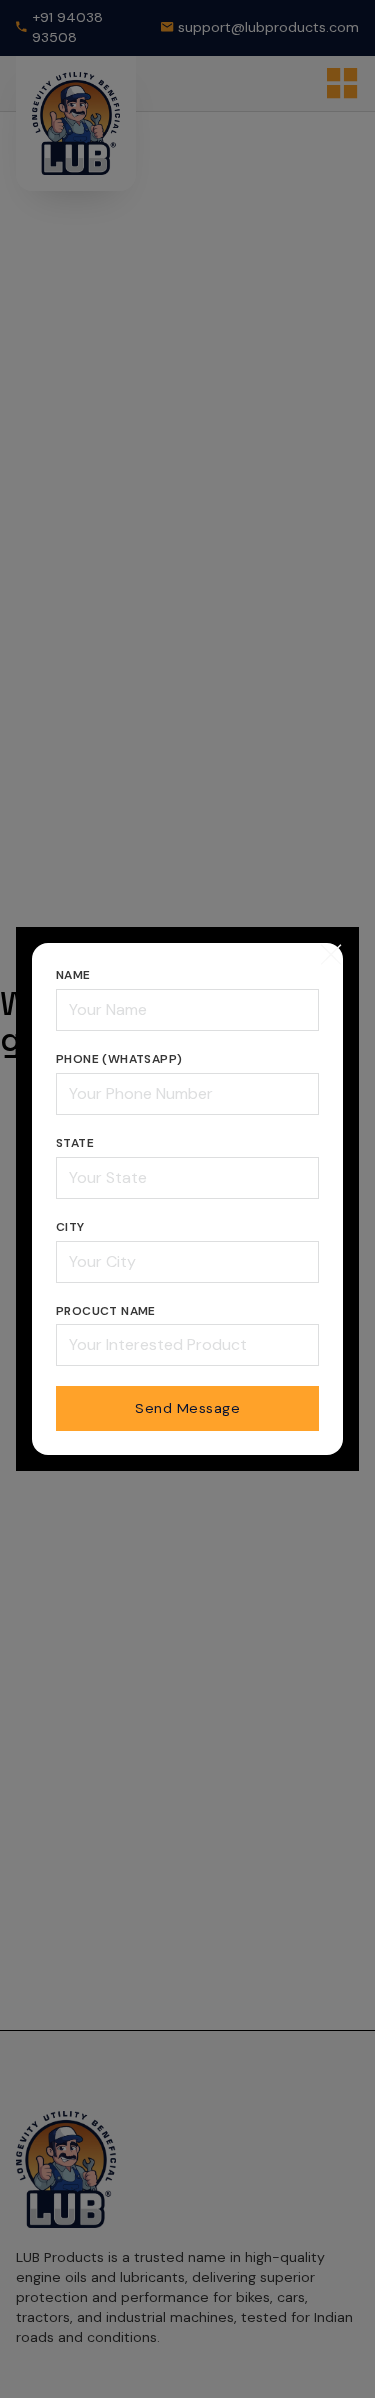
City (70, 1227)
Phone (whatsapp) (119, 1059)
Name (73, 975)
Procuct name (106, 1311)
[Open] (331, 955)
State (75, 1143)
